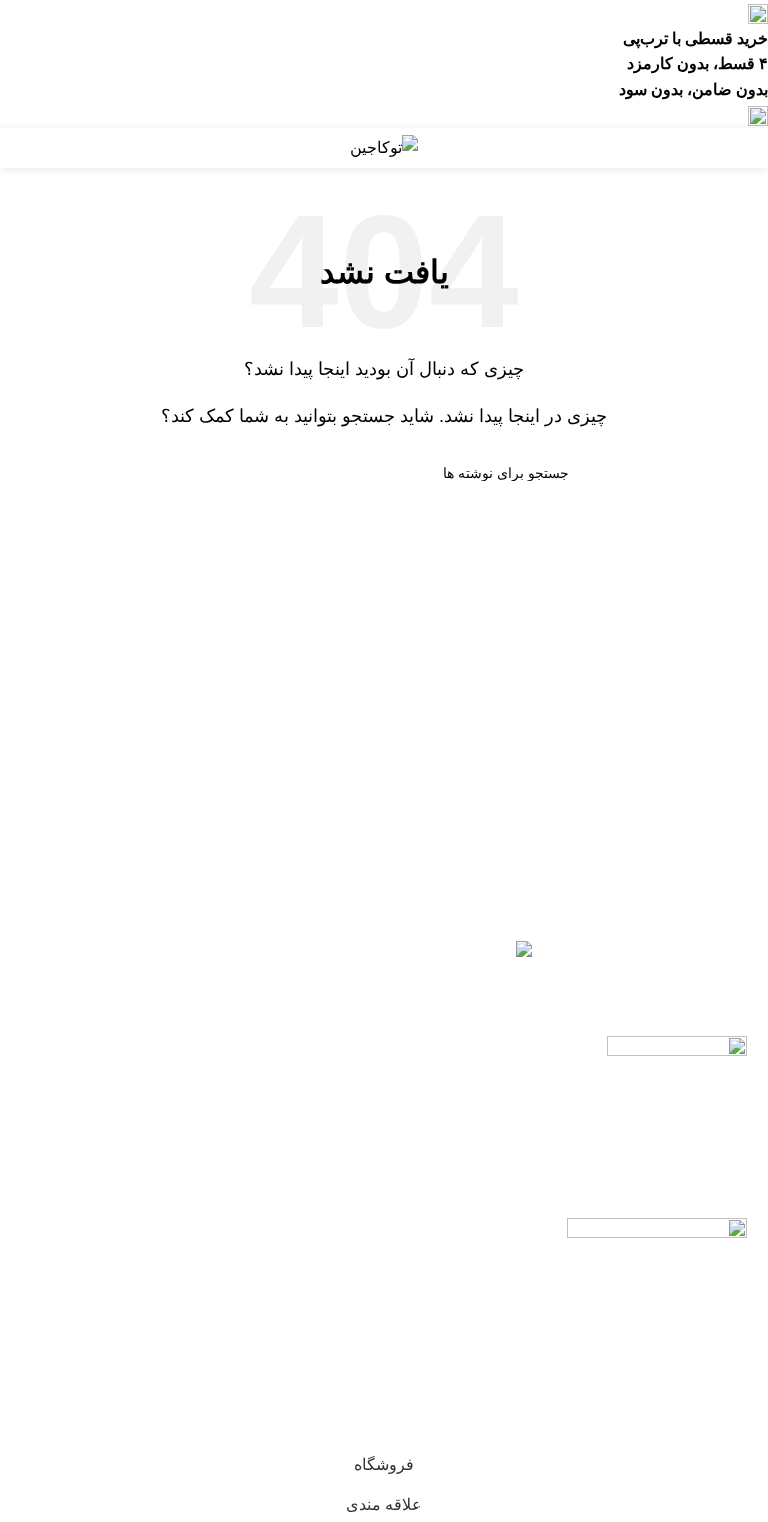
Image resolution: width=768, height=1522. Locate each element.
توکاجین (671, 1431)
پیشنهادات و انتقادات (135, 1339)
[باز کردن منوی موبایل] (745, 148)
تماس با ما (134, 1299)
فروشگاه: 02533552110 (135, 1243)
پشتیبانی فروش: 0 (135, 1207)
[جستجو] (207, 473)
